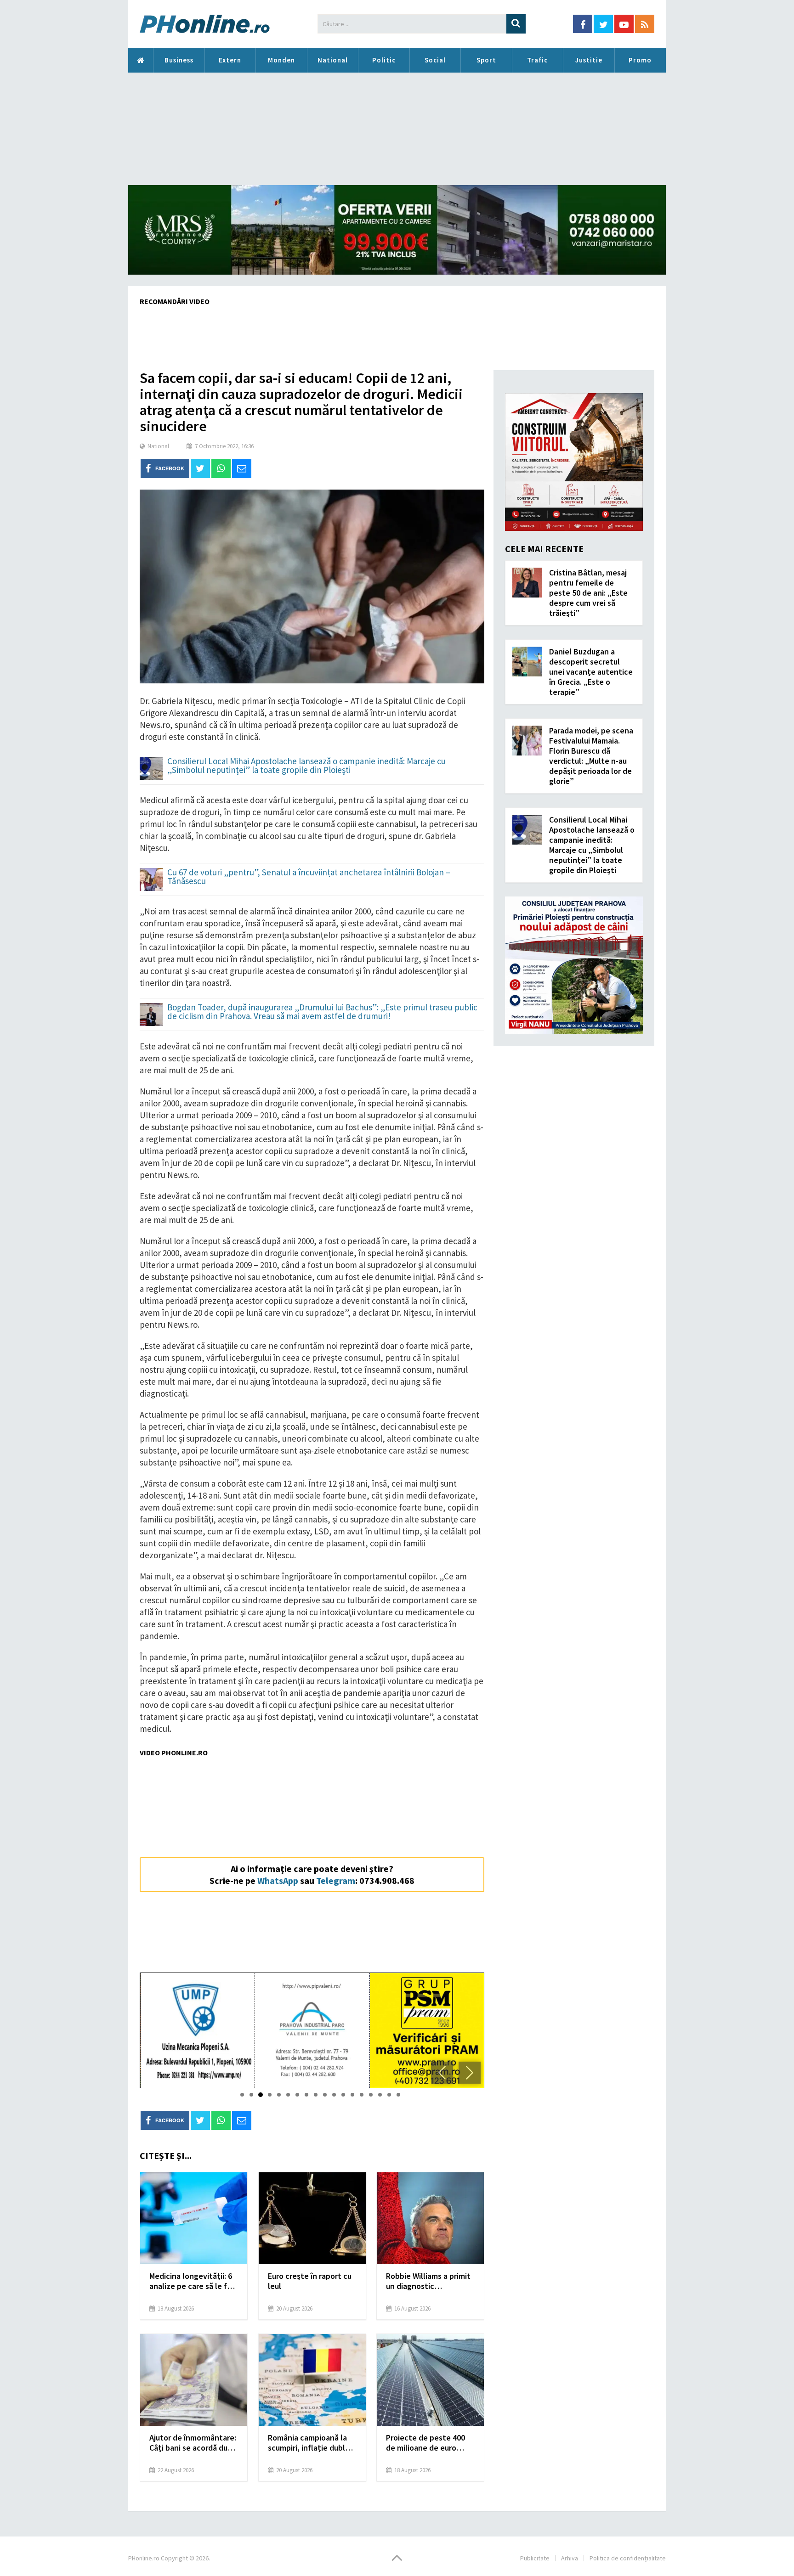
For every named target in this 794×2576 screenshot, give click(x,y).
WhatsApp (278, 1880)
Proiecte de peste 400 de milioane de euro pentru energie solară (425, 2443)
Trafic (537, 60)
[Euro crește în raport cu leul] (312, 2218)
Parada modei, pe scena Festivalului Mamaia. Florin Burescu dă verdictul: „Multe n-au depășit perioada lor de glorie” (591, 756)
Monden (281, 60)
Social (435, 60)
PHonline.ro (141, 60)
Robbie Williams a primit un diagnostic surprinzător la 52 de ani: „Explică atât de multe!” (430, 2281)
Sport (486, 60)
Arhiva (570, 2558)
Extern (230, 60)
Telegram (336, 1880)
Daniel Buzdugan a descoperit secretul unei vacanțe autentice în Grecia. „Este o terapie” (591, 672)
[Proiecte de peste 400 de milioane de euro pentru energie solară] (430, 2380)
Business (179, 60)
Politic (384, 60)
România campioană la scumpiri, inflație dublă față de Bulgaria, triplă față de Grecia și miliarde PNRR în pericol (312, 2443)
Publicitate (535, 2558)
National (333, 60)
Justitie (589, 60)
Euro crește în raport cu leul (310, 2281)
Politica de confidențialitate (628, 2558)
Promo (640, 60)
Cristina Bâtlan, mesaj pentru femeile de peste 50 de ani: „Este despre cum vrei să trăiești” (588, 593)
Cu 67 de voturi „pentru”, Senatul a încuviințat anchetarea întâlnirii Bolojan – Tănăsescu (309, 877)
